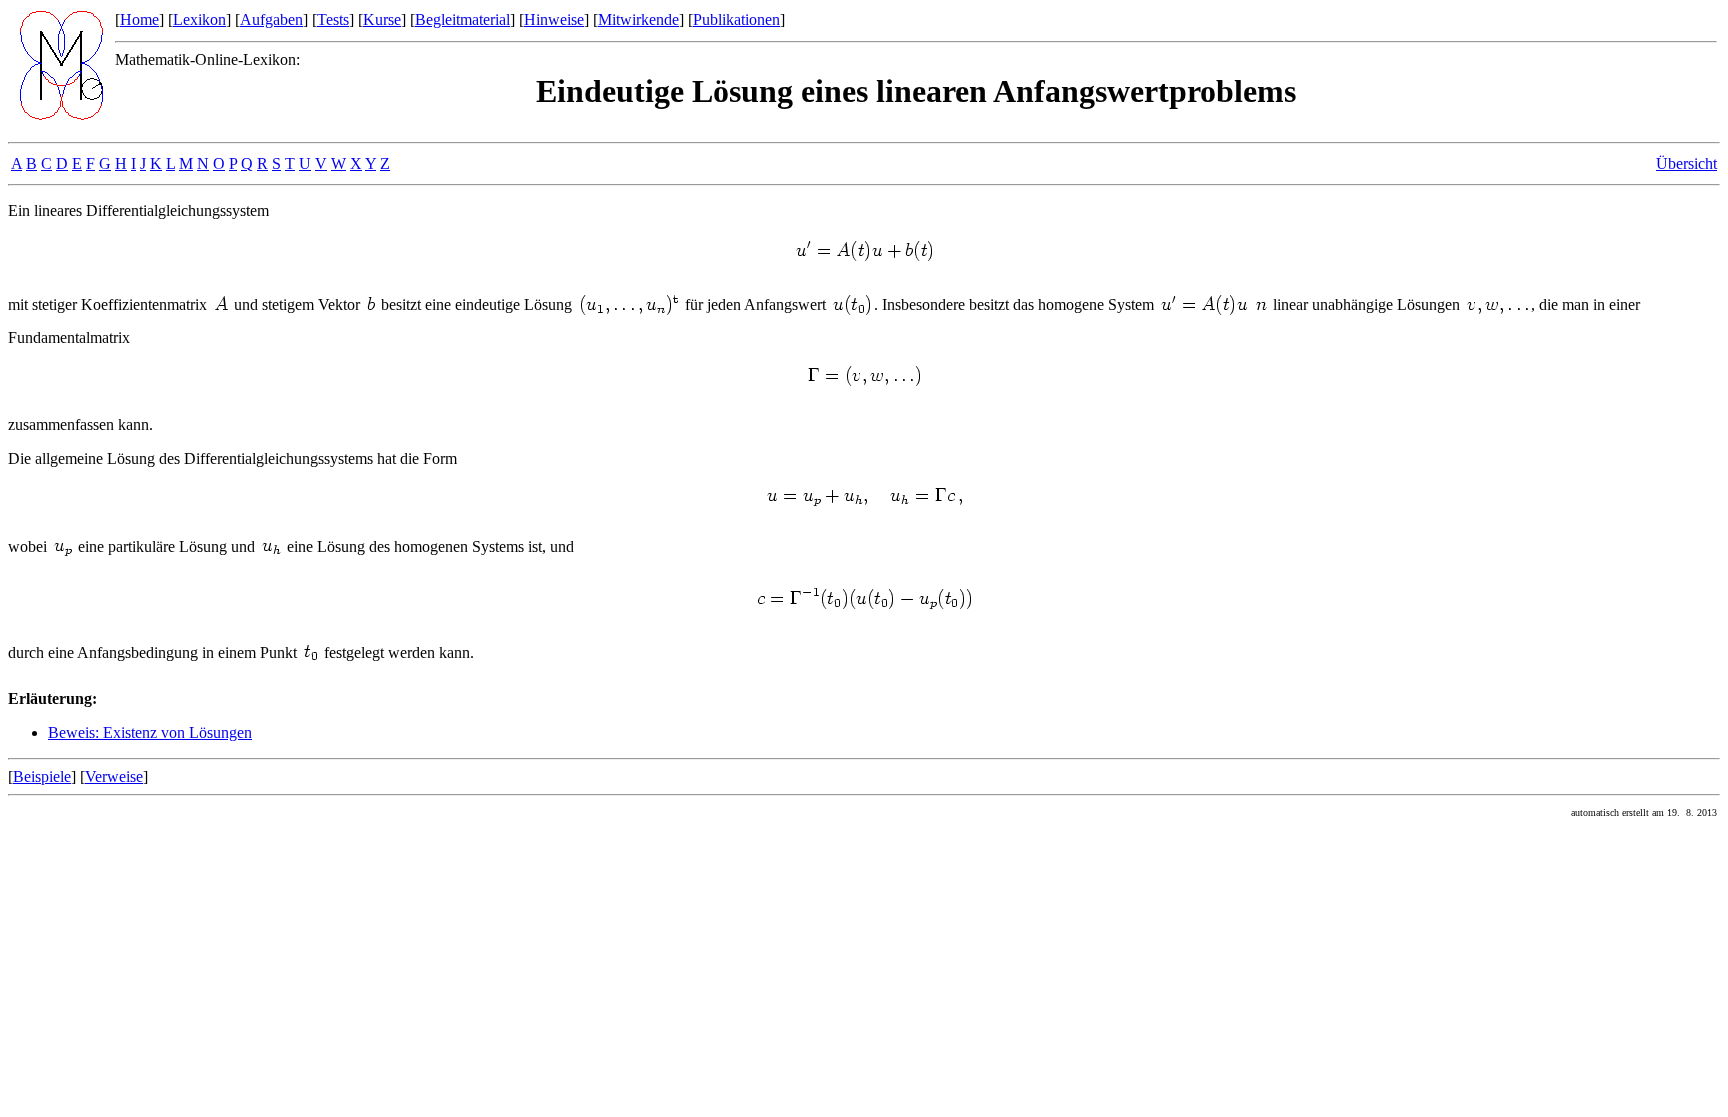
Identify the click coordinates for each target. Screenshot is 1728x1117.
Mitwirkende (638, 19)
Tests (333, 19)
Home (139, 19)
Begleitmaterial (462, 19)
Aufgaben (271, 19)
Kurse (382, 19)
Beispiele (42, 776)
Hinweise (554, 19)
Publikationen (736, 19)
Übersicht (1686, 163)
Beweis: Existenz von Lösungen (150, 732)
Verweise (114, 776)
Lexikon (199, 19)
